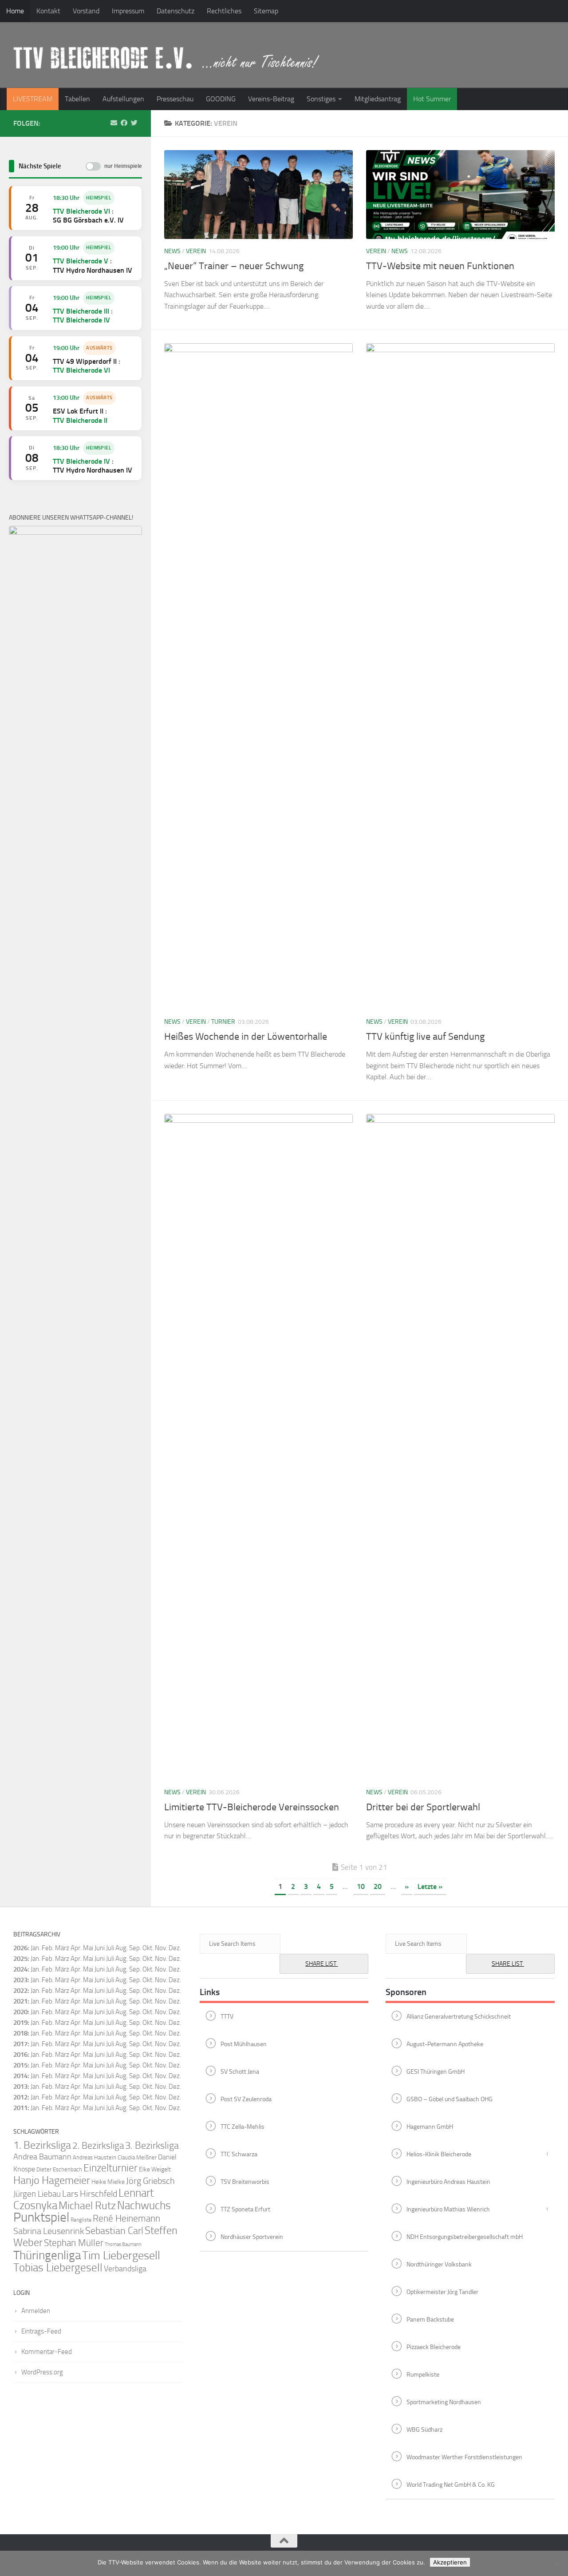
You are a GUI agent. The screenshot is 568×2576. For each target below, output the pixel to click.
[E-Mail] (114, 123)
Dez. (175, 1959)
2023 (20, 1980)
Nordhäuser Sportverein (252, 2236)
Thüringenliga (47, 2255)
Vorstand (86, 11)
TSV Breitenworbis (245, 2181)
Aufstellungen (123, 99)
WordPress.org (42, 2372)
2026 (20, 1948)
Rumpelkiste (423, 2374)
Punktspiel (41, 2217)
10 (361, 1886)
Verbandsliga (125, 2269)
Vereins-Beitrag (271, 99)
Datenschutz (176, 11)
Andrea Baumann (42, 2157)
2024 (20, 1969)
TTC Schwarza (239, 2154)
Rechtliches (224, 11)
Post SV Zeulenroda (246, 2099)
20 (378, 1886)
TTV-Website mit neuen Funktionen (440, 266)
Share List (321, 1964)
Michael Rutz (87, 2206)
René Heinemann (126, 2218)
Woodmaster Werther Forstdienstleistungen (464, 2457)
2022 (20, 1991)
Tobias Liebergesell (58, 2268)
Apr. (76, 1948)
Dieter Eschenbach (59, 2169)
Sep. (135, 1959)
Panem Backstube (430, 2319)
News (172, 251)
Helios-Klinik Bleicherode (439, 2154)
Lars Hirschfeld (90, 2194)
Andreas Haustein (95, 2157)
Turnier (223, 1022)
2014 (20, 2076)
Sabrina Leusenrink (49, 2231)
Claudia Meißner (137, 2157)
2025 (20, 1959)
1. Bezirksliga (42, 2145)
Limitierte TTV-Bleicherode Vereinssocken (252, 1807)
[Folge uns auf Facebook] (124, 123)
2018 (20, 2033)
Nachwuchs (144, 2205)
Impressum (128, 11)
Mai (88, 1948)
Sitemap (266, 11)
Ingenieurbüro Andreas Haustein (448, 2181)
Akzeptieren (450, 2562)
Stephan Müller (74, 2243)
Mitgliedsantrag (378, 99)
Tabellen (77, 99)
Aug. (122, 1948)
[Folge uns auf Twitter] (134, 123)
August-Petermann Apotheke (445, 2044)
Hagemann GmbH (430, 2126)
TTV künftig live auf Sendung (425, 1037)
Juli (110, 1959)
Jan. (35, 1948)
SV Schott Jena (240, 2071)
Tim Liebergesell (121, 2256)
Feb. (48, 1948)
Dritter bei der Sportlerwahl (423, 1807)
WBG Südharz (424, 2429)
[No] (557, 2564)
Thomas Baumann (123, 2244)
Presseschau (175, 99)
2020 (20, 2012)
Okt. (148, 1959)
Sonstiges (321, 99)
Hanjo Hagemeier (52, 2180)
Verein (196, 251)
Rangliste (81, 2220)
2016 (20, 2055)
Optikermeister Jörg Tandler (442, 2292)
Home (15, 11)
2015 (20, 2065)
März (62, 1948)
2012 (20, 2097)
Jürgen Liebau (37, 2194)
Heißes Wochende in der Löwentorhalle (246, 1037)
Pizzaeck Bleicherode (434, 2347)
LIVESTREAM (33, 99)
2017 (20, 2044)
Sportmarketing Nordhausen (444, 2402)
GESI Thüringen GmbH (436, 2071)
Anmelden (36, 2311)
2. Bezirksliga (98, 2145)
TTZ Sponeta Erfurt (245, 2209)
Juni (100, 1948)
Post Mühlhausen (244, 2044)
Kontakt (48, 11)
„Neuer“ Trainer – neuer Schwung (234, 266)
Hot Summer (432, 99)
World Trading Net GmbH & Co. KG (451, 2484)
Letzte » (430, 1886)
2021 (20, 2001)
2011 (20, 2108)
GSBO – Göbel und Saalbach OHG (450, 2099)
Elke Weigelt (155, 2169)
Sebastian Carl (114, 2231)
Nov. (161, 1959)
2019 (20, 2023)
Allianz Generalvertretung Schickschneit (459, 2016)
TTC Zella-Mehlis (243, 2126)
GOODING (221, 99)
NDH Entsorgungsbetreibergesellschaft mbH (465, 2236)
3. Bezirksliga (152, 2146)
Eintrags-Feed (41, 2331)
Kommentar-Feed (47, 2352)
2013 (20, 2087)
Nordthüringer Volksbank (439, 2264)
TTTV (227, 2016)
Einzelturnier (110, 2168)
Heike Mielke (108, 2182)
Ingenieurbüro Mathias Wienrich (448, 2209)
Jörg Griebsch (150, 2181)
